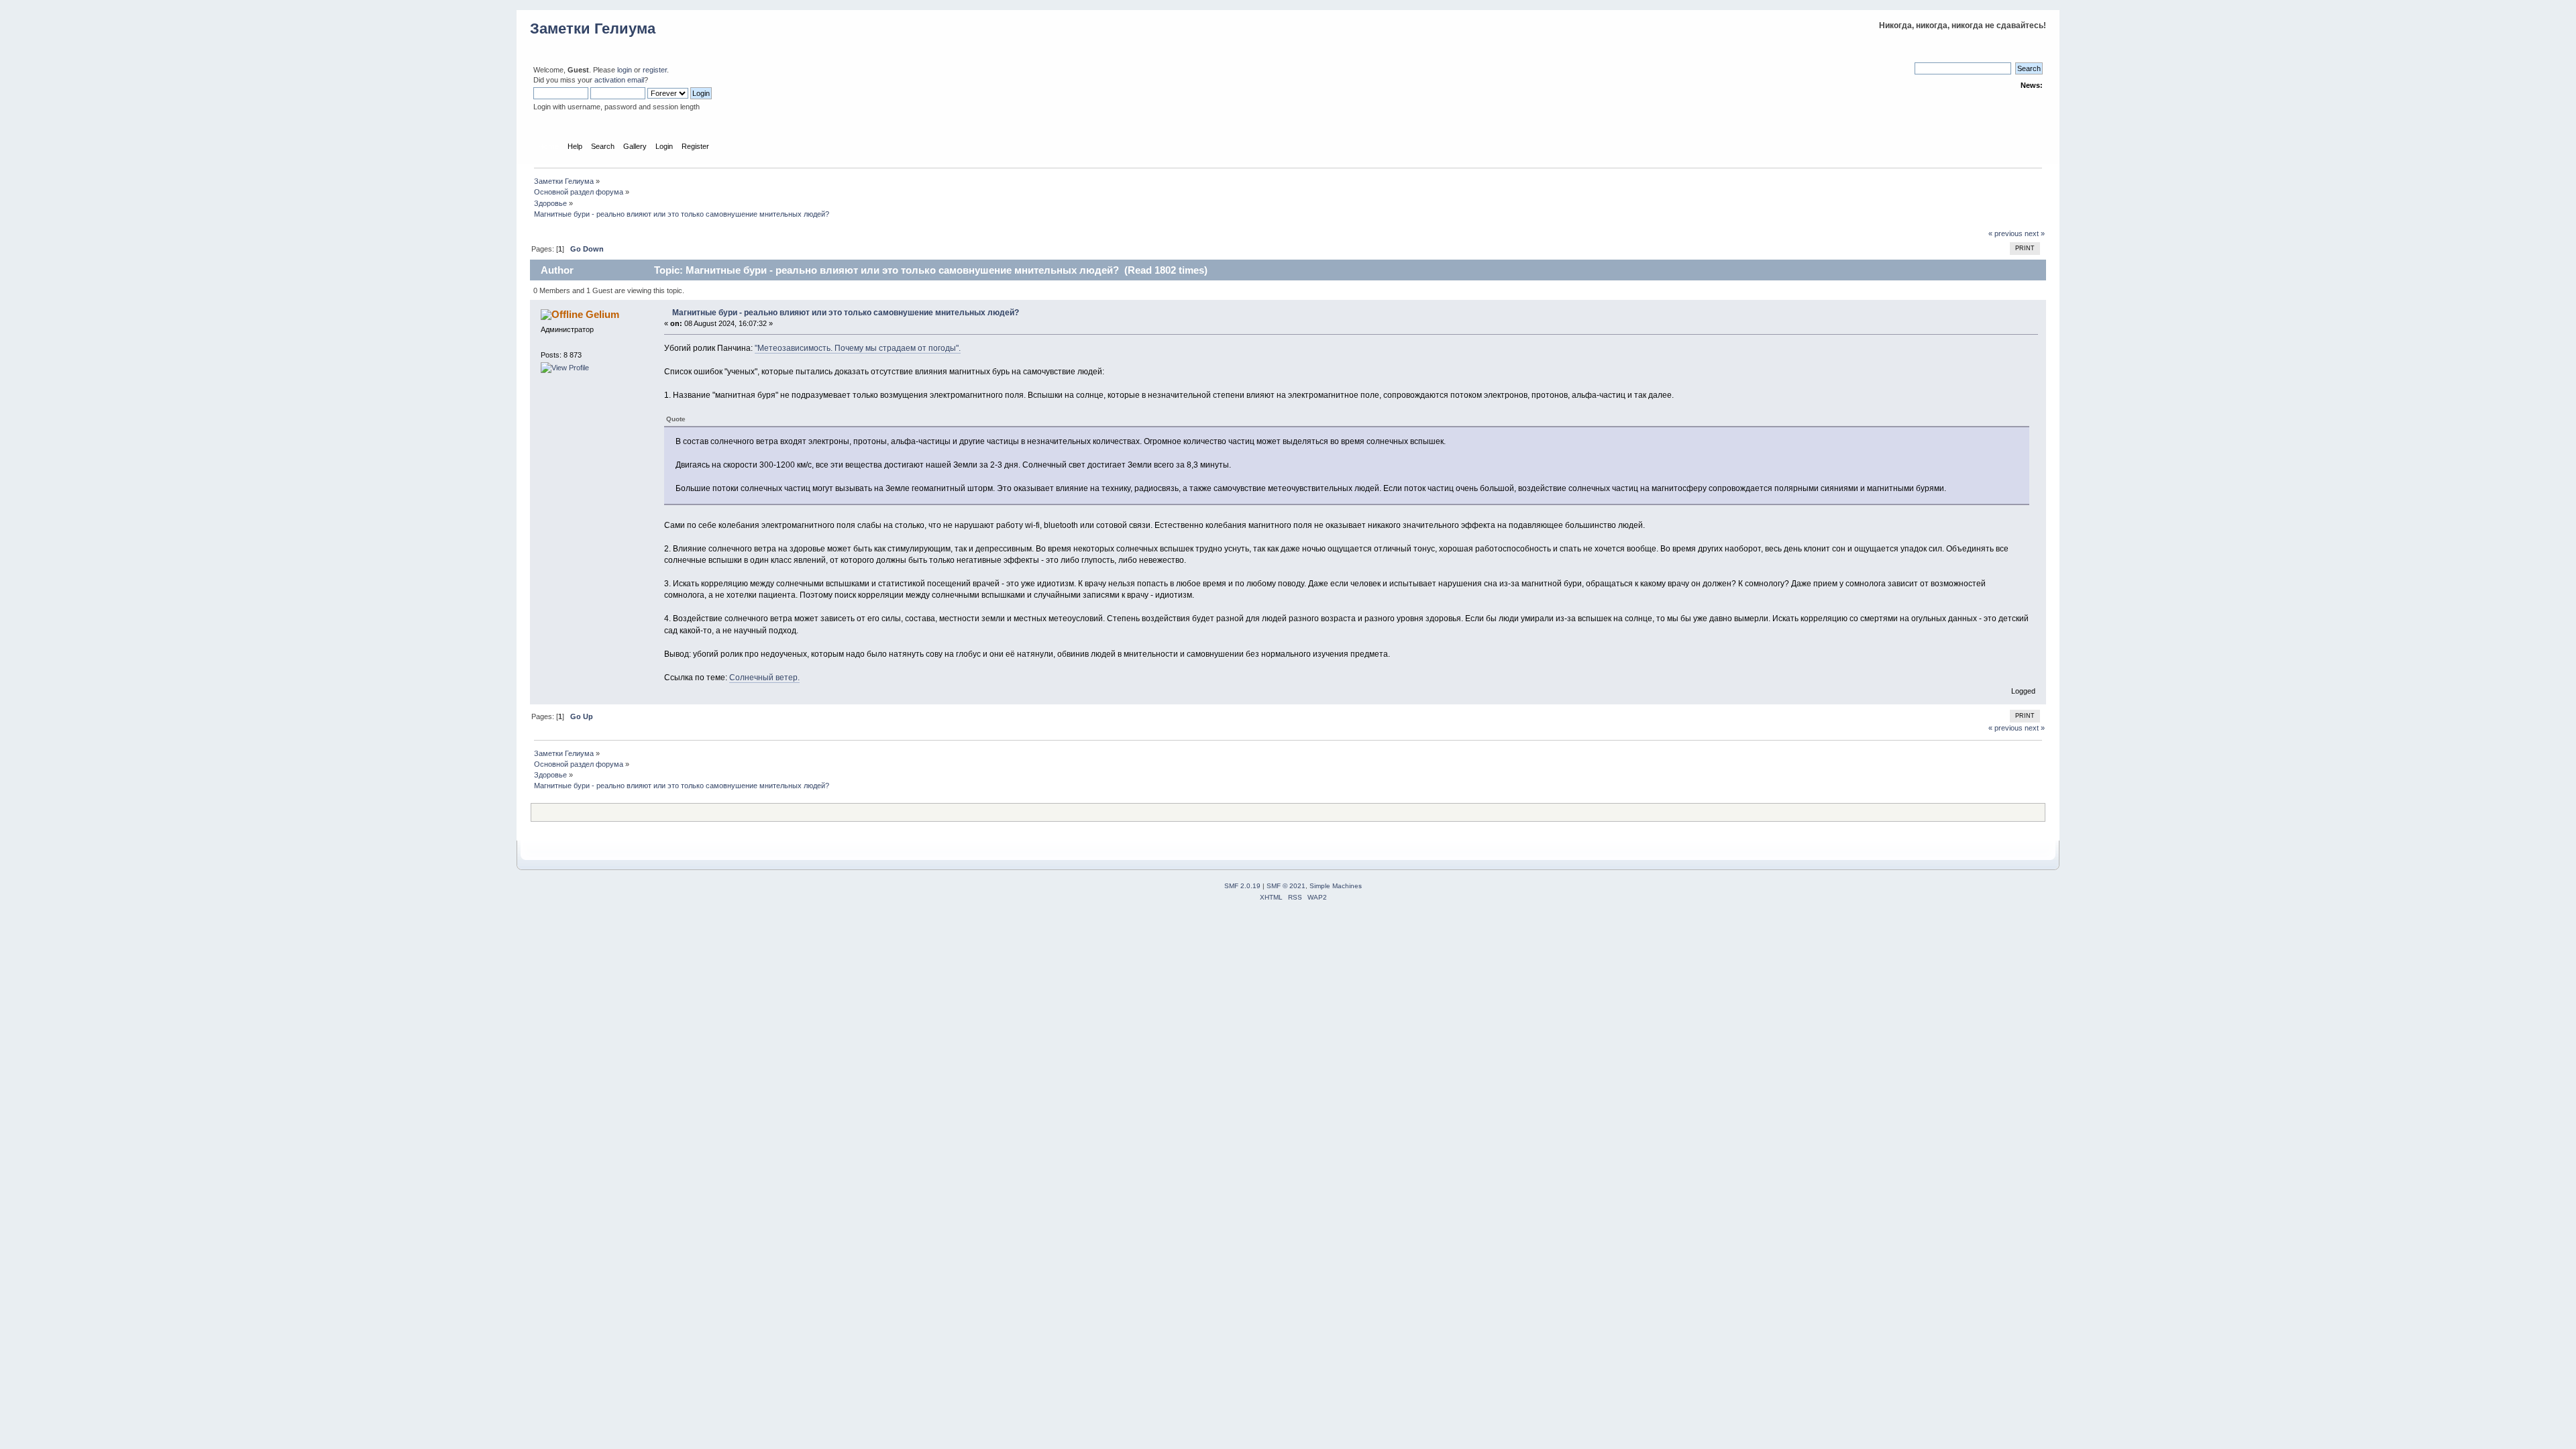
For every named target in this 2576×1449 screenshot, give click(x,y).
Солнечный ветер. (764, 678)
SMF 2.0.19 (1242, 886)
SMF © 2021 (1286, 886)
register (655, 70)
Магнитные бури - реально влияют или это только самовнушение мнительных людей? (846, 313)
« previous (2005, 233)
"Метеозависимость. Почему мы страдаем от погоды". (858, 348)
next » (2035, 233)
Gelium (602, 314)
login (625, 70)
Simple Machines (1336, 886)
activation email (619, 80)
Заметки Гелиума (593, 29)
